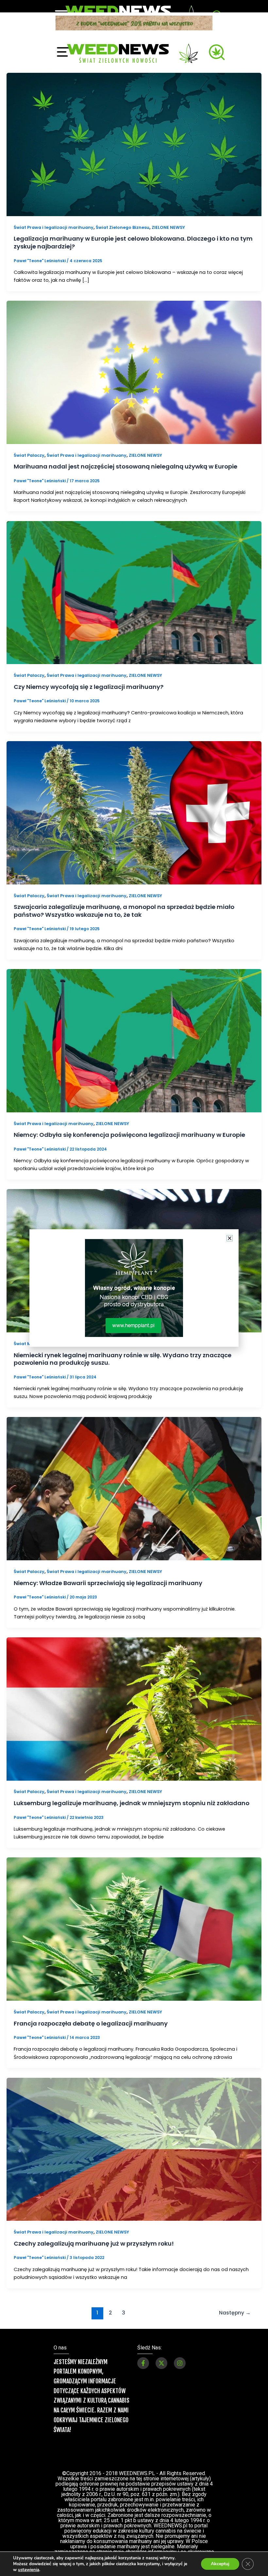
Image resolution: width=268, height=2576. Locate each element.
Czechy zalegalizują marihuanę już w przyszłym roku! (94, 2243)
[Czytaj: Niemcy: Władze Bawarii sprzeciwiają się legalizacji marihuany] (134, 1488)
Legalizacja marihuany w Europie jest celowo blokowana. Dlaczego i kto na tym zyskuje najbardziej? (133, 242)
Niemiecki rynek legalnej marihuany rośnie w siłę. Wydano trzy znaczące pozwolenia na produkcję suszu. (123, 1359)
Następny (235, 2313)
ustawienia (29, 2570)
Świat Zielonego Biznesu (123, 227)
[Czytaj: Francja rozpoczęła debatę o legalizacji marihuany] (134, 1929)
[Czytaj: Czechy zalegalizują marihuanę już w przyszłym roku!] (134, 2149)
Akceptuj (220, 2564)
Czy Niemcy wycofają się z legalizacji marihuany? (89, 687)
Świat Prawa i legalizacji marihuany (54, 227)
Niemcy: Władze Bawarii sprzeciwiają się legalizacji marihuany (108, 1583)
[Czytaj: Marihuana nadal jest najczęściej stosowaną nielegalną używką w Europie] (134, 372)
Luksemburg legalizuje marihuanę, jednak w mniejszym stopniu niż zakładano (132, 1803)
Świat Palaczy (29, 455)
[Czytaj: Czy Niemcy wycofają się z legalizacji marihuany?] (134, 592)
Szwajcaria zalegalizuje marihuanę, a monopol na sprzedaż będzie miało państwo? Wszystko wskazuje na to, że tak (124, 911)
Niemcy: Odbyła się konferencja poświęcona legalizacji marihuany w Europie (129, 1135)
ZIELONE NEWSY (168, 227)
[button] (230, 1238)
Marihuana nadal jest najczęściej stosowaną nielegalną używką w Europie (126, 466)
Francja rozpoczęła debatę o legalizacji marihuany (91, 2023)
